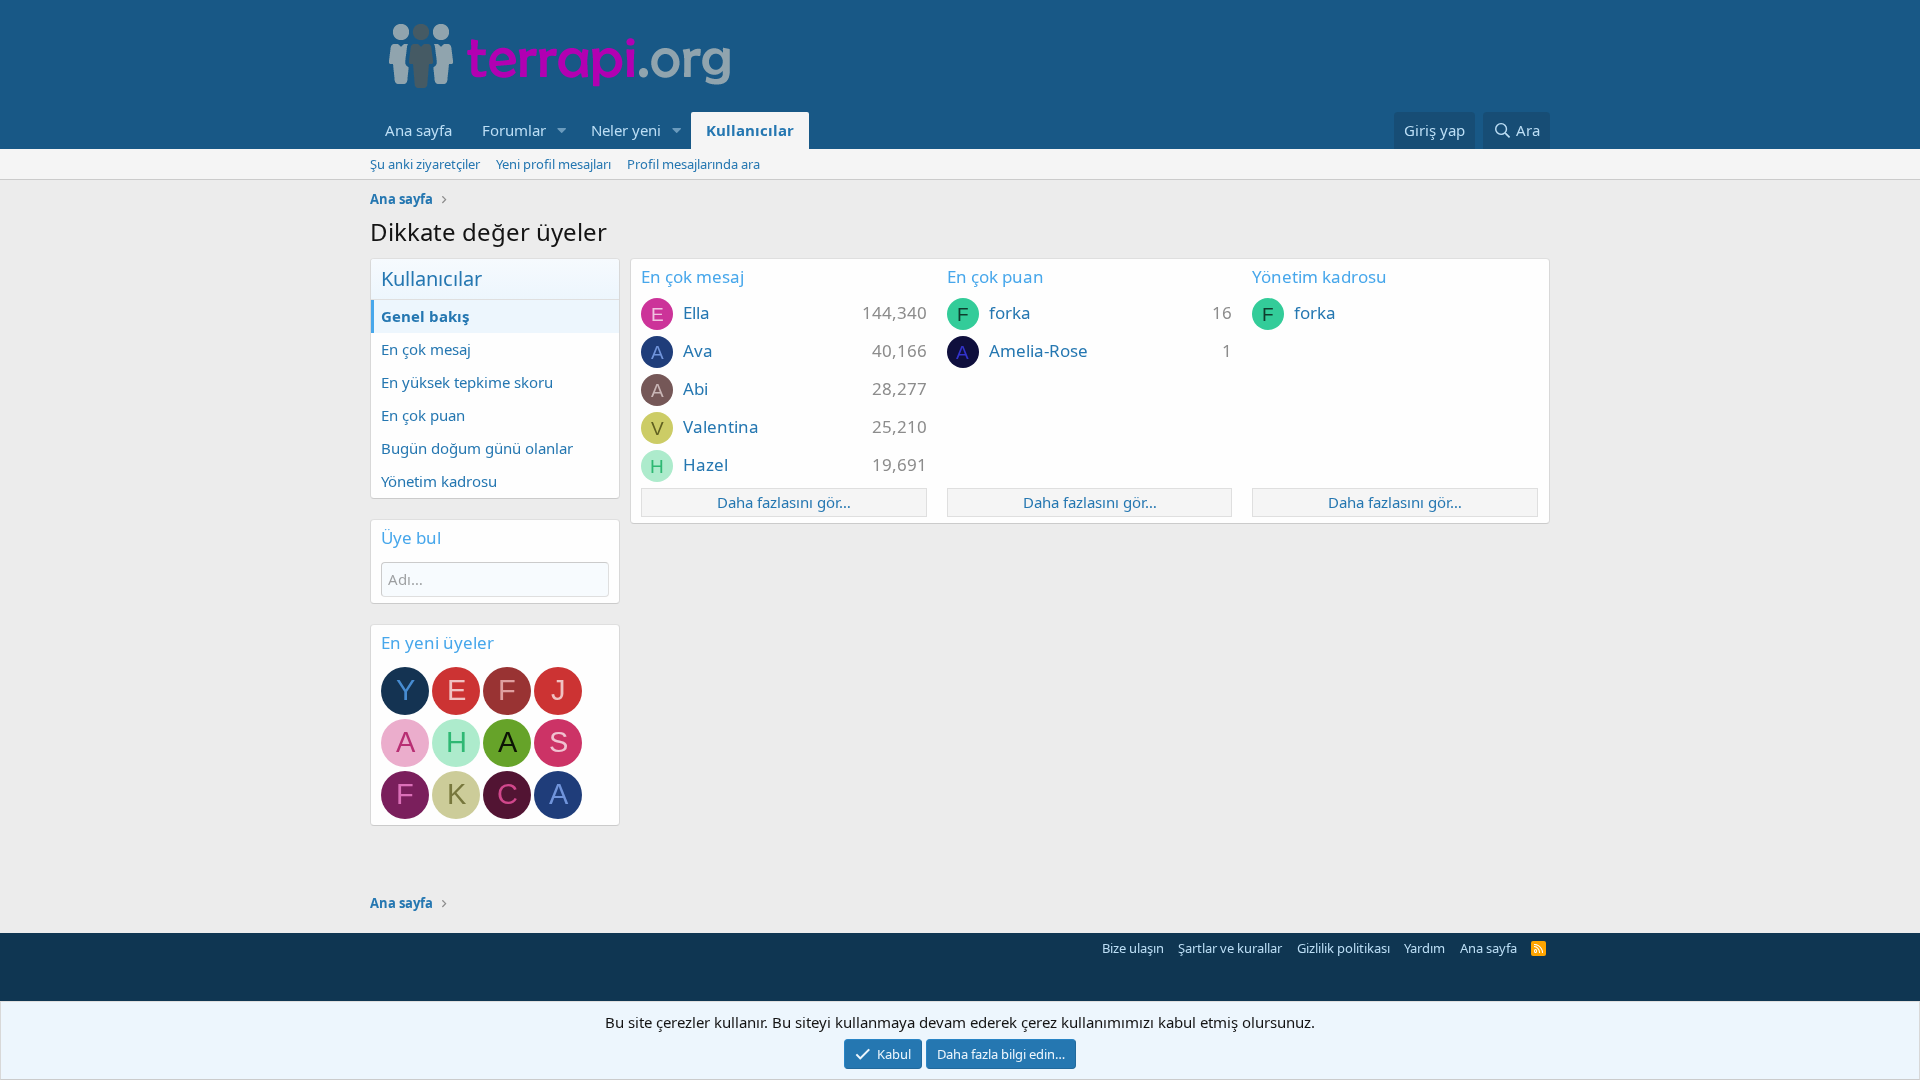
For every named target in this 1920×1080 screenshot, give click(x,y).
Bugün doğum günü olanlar (477, 448)
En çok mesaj (426, 349)
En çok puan (423, 415)
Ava (698, 350)
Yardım (1424, 948)
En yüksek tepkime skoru (467, 382)
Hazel (705, 464)
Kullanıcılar (750, 130)
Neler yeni (626, 130)
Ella (696, 312)
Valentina (721, 426)
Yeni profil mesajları (553, 164)
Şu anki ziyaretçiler (425, 164)
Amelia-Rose (1038, 350)
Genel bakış (425, 316)
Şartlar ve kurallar (1230, 948)
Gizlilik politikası (1343, 948)
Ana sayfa (418, 130)
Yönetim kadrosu (439, 481)
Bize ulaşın (1133, 948)
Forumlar (514, 130)
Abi (695, 388)
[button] (562, 130)
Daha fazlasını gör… (784, 502)
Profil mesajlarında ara (693, 164)
